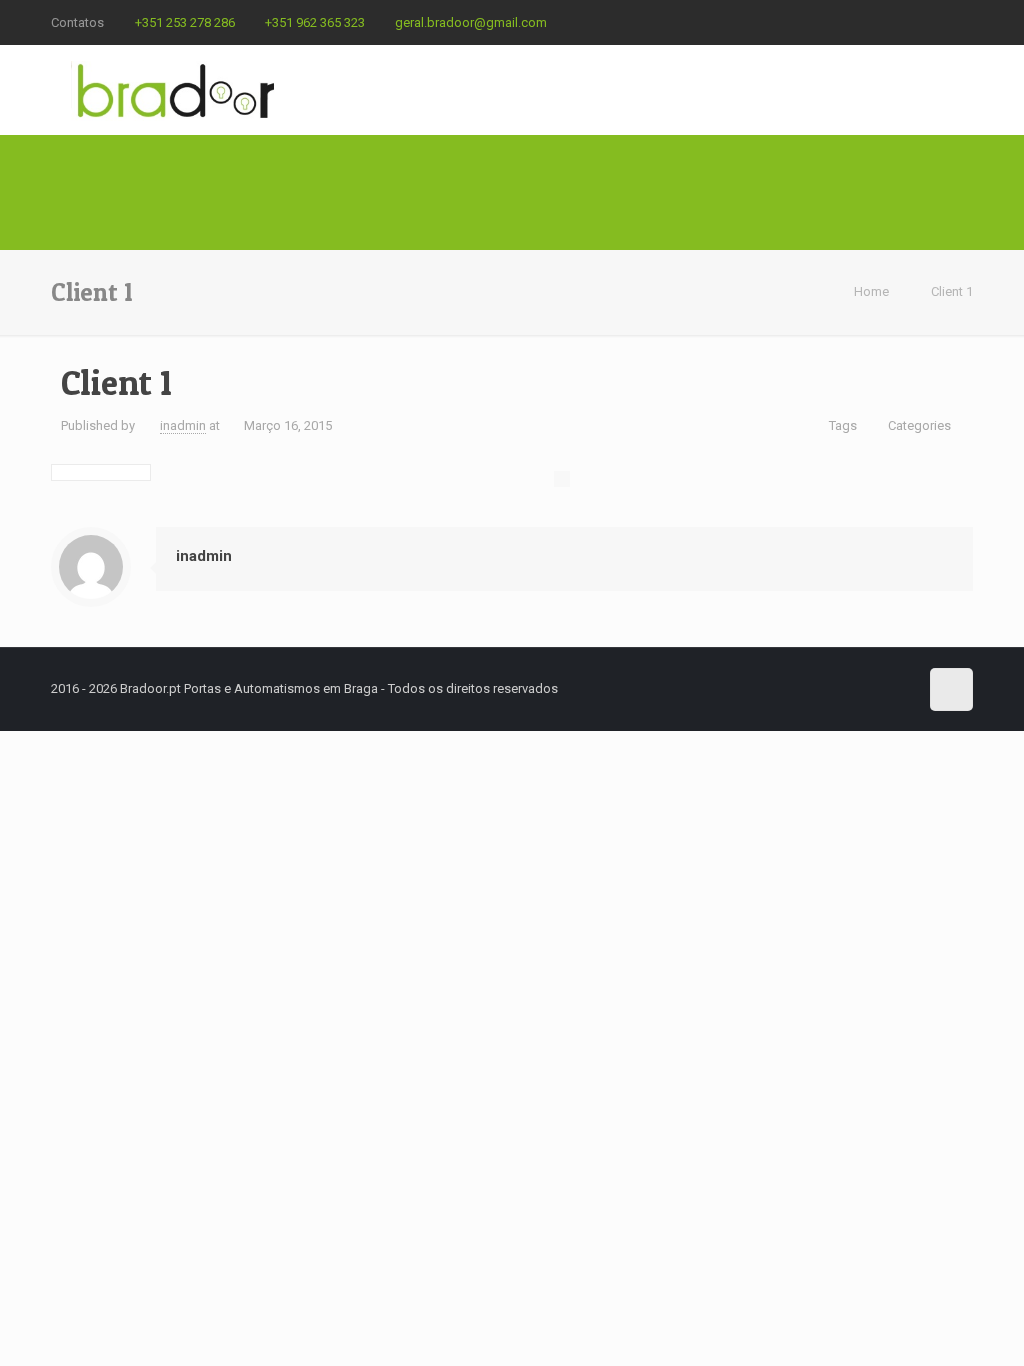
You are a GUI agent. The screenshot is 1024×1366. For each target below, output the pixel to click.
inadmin (183, 425)
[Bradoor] (175, 90)
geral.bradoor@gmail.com (471, 22)
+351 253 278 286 (185, 22)
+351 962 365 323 (315, 22)
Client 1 (952, 291)
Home (871, 291)
